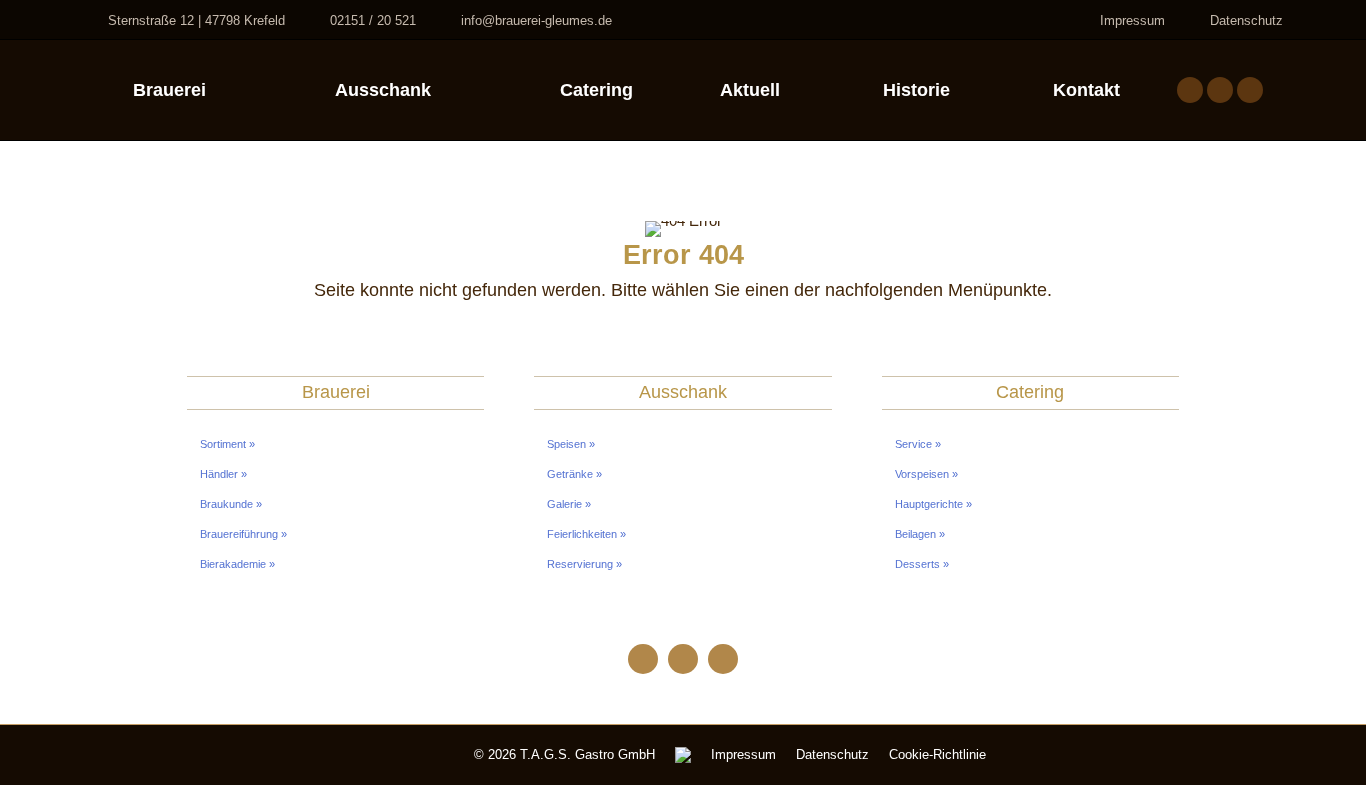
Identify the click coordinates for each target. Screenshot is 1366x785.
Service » (918, 444)
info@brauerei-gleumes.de (536, 20)
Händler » (223, 474)
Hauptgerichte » (933, 504)
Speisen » (571, 444)
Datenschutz (1246, 20)
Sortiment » (227, 444)
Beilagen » (920, 534)
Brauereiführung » (243, 534)
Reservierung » (584, 564)
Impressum (1132, 20)
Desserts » (922, 564)
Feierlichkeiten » (586, 534)
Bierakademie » (237, 564)
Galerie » (569, 504)
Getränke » (574, 474)
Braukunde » (231, 504)
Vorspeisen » (926, 474)
